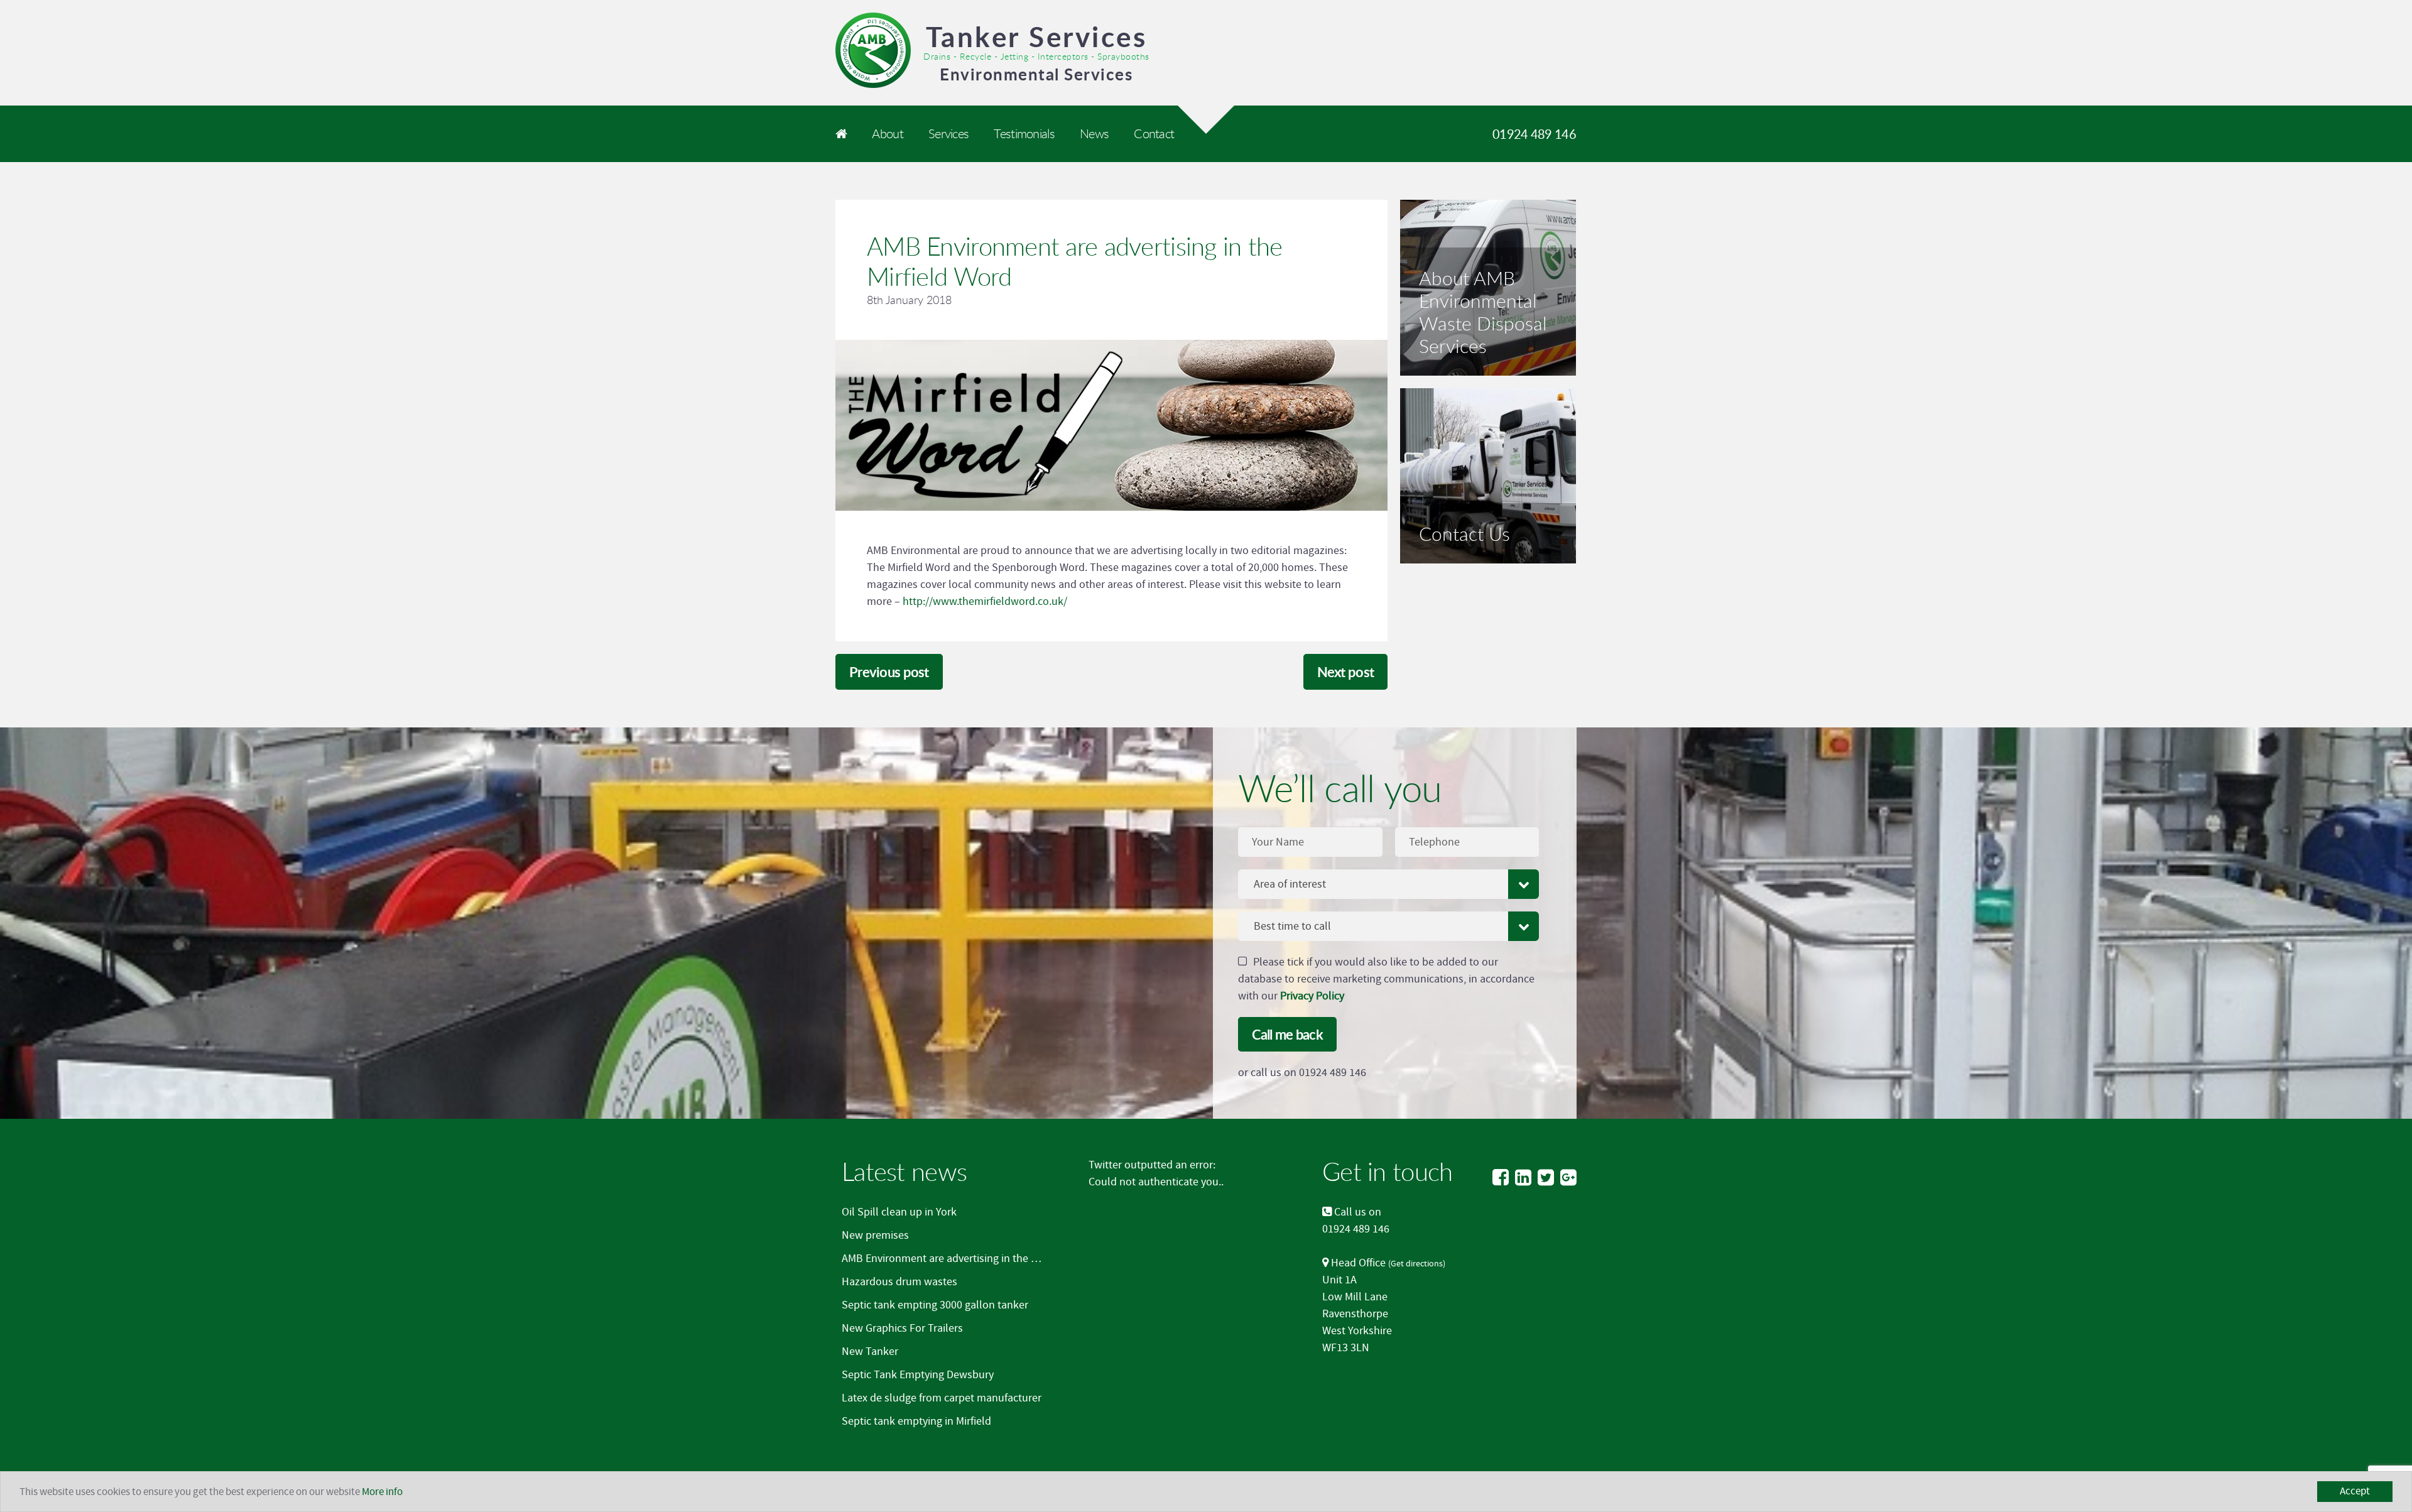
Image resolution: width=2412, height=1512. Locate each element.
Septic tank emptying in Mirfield (916, 1421)
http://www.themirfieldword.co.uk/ (985, 601)
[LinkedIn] (1523, 1178)
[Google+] (1568, 1178)
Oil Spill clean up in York (899, 1212)
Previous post (889, 672)
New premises (875, 1235)
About (887, 133)
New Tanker (870, 1352)
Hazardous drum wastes (899, 1282)
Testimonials (1024, 133)
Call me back (1287, 1034)
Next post (1346, 672)
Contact (1154, 133)
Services (948, 133)
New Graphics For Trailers (902, 1328)
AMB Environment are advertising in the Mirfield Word (968, 1259)
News (1094, 133)
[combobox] (1388, 884)
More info (382, 1492)
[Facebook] (1501, 1178)
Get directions (1417, 1264)
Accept (2355, 1491)
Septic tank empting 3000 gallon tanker (935, 1305)
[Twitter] (1546, 1178)
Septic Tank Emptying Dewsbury (918, 1375)
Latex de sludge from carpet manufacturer (942, 1398)
